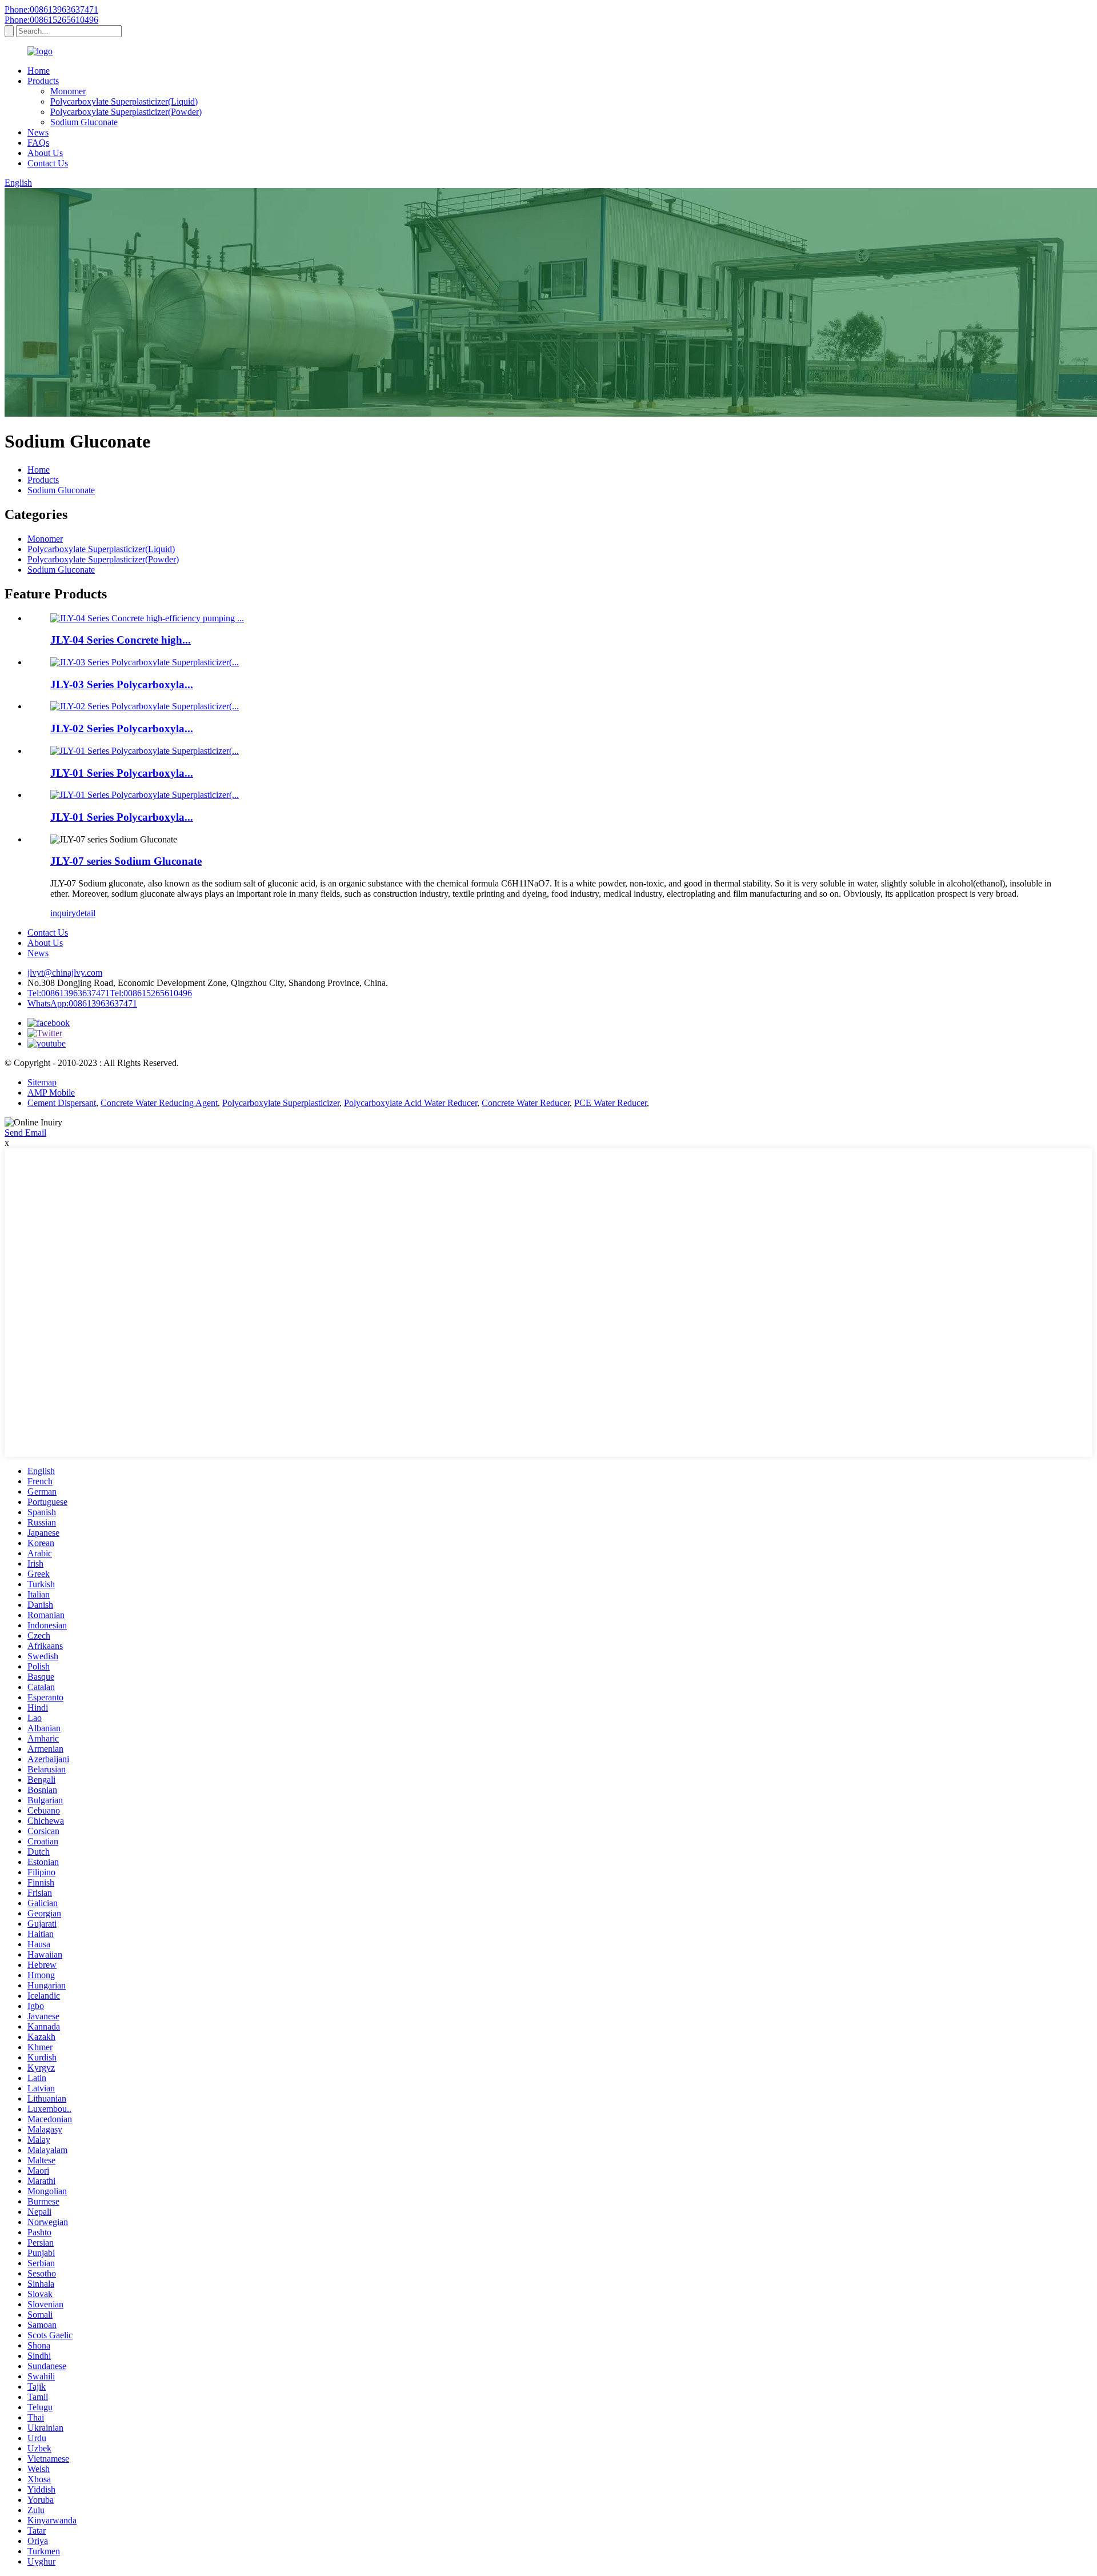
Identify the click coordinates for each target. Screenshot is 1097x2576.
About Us (45, 153)
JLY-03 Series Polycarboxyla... (122, 684)
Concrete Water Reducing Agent (159, 1103)
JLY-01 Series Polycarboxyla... (122, 773)
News (38, 132)
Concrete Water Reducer (526, 1103)
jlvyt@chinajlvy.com (65, 973)
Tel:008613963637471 (69, 993)
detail (86, 913)
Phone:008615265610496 (51, 20)
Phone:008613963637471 (51, 9)
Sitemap (42, 1082)
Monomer (68, 91)
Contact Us (48, 163)
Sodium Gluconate (84, 122)
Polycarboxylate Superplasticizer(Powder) (126, 112)
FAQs (38, 143)
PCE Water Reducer (610, 1103)
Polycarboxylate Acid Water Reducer (411, 1103)
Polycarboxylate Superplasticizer (281, 1103)
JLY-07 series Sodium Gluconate (126, 861)
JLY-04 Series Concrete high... (121, 640)
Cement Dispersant (62, 1103)
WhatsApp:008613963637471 (82, 1003)
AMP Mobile (51, 1093)
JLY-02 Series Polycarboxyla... (122, 728)
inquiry (63, 913)
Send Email (25, 1133)
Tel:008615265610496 (151, 993)
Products (43, 81)
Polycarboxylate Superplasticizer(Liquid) (124, 101)
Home (39, 71)
